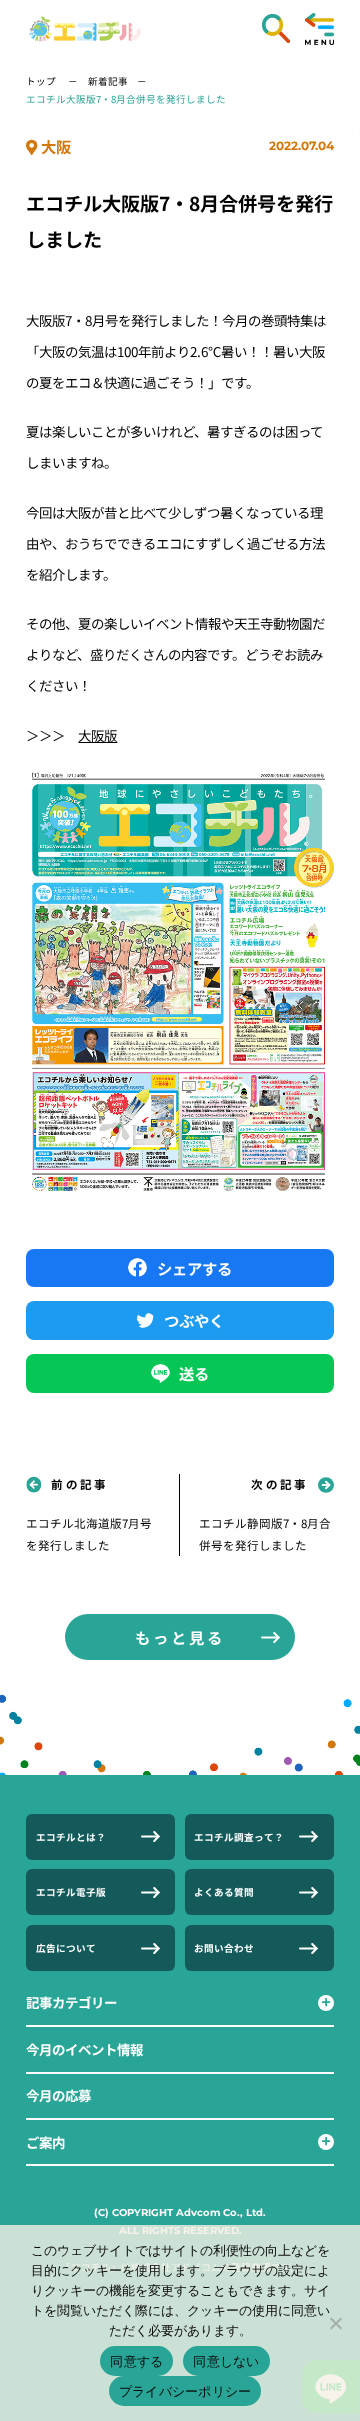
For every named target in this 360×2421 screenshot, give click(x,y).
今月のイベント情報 (84, 2049)
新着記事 (108, 81)
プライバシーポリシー (185, 2391)
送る (194, 1373)
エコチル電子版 (71, 1892)
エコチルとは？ (71, 1837)
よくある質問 (224, 1892)
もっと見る (180, 1637)
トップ (42, 81)
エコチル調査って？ (239, 1837)
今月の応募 (58, 2095)
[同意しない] (335, 2323)
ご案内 (45, 2142)
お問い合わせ (224, 1948)
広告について (66, 1948)
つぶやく (194, 1320)
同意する (136, 2361)
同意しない (226, 2361)
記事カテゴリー (71, 2002)
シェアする (194, 1268)
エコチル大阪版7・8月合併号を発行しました (126, 99)
